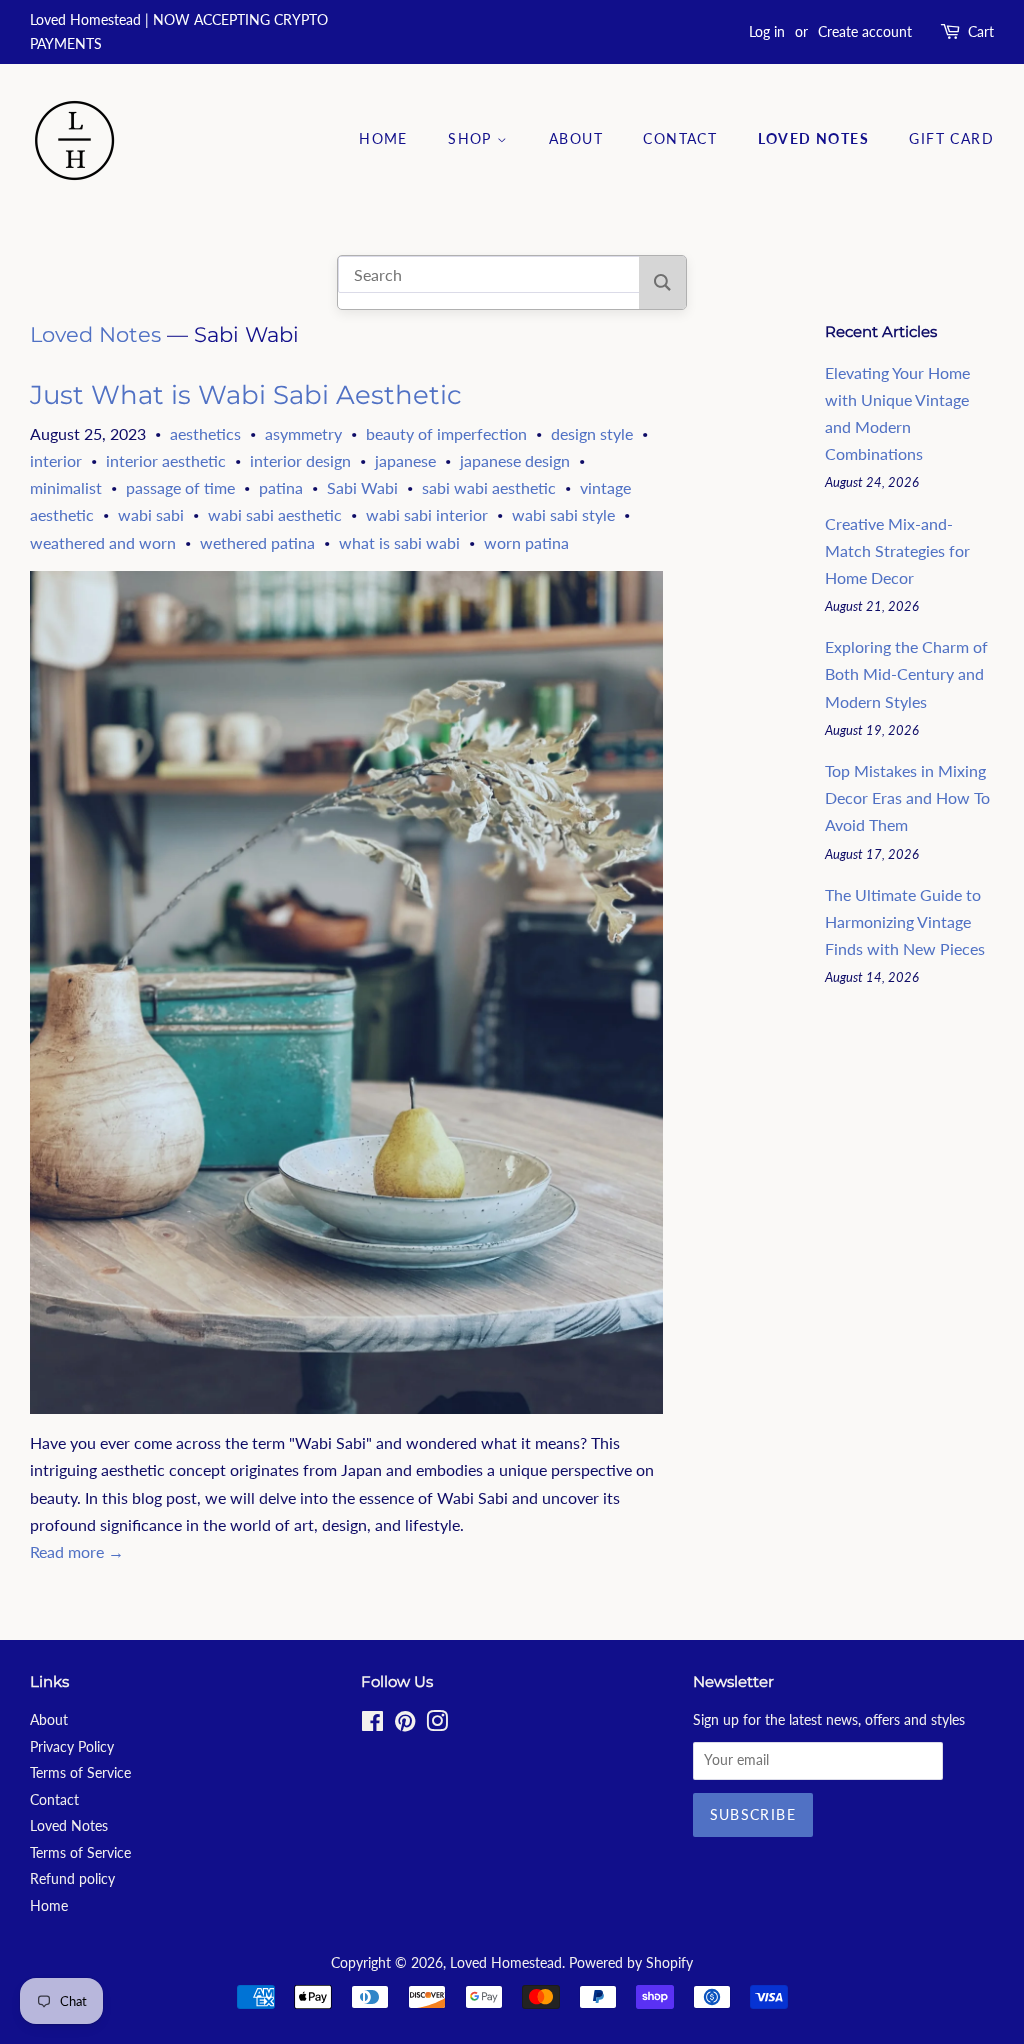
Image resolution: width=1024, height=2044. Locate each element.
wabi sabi (151, 514)
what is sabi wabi (399, 542)
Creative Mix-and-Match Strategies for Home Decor (897, 550)
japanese (405, 460)
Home (383, 138)
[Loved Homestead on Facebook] (372, 1725)
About (576, 138)
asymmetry (303, 433)
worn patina (526, 542)
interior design (300, 460)
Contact (680, 138)
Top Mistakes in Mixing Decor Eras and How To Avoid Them (907, 797)
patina (281, 487)
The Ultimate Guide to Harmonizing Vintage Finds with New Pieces (905, 921)
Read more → (77, 1551)
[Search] (662, 282)
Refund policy (72, 1879)
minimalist (66, 487)
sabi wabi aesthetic (489, 487)
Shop (472, 138)
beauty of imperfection (446, 433)
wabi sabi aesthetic (275, 514)
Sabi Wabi (362, 487)
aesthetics (205, 433)
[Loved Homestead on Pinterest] (405, 1725)
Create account (865, 31)
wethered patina (257, 542)
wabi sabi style (563, 514)
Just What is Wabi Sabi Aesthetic (246, 395)
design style (592, 433)
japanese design (515, 460)
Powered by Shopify (631, 1963)
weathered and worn (103, 542)
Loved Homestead (506, 1963)
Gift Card (951, 138)
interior (56, 460)
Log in (767, 31)
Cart (981, 31)
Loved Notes (813, 138)
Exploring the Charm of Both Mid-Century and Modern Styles (906, 673)
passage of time (180, 487)
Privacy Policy (72, 1747)
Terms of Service (80, 1773)
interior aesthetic (166, 460)
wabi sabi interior (427, 514)
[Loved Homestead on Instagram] (437, 1725)
